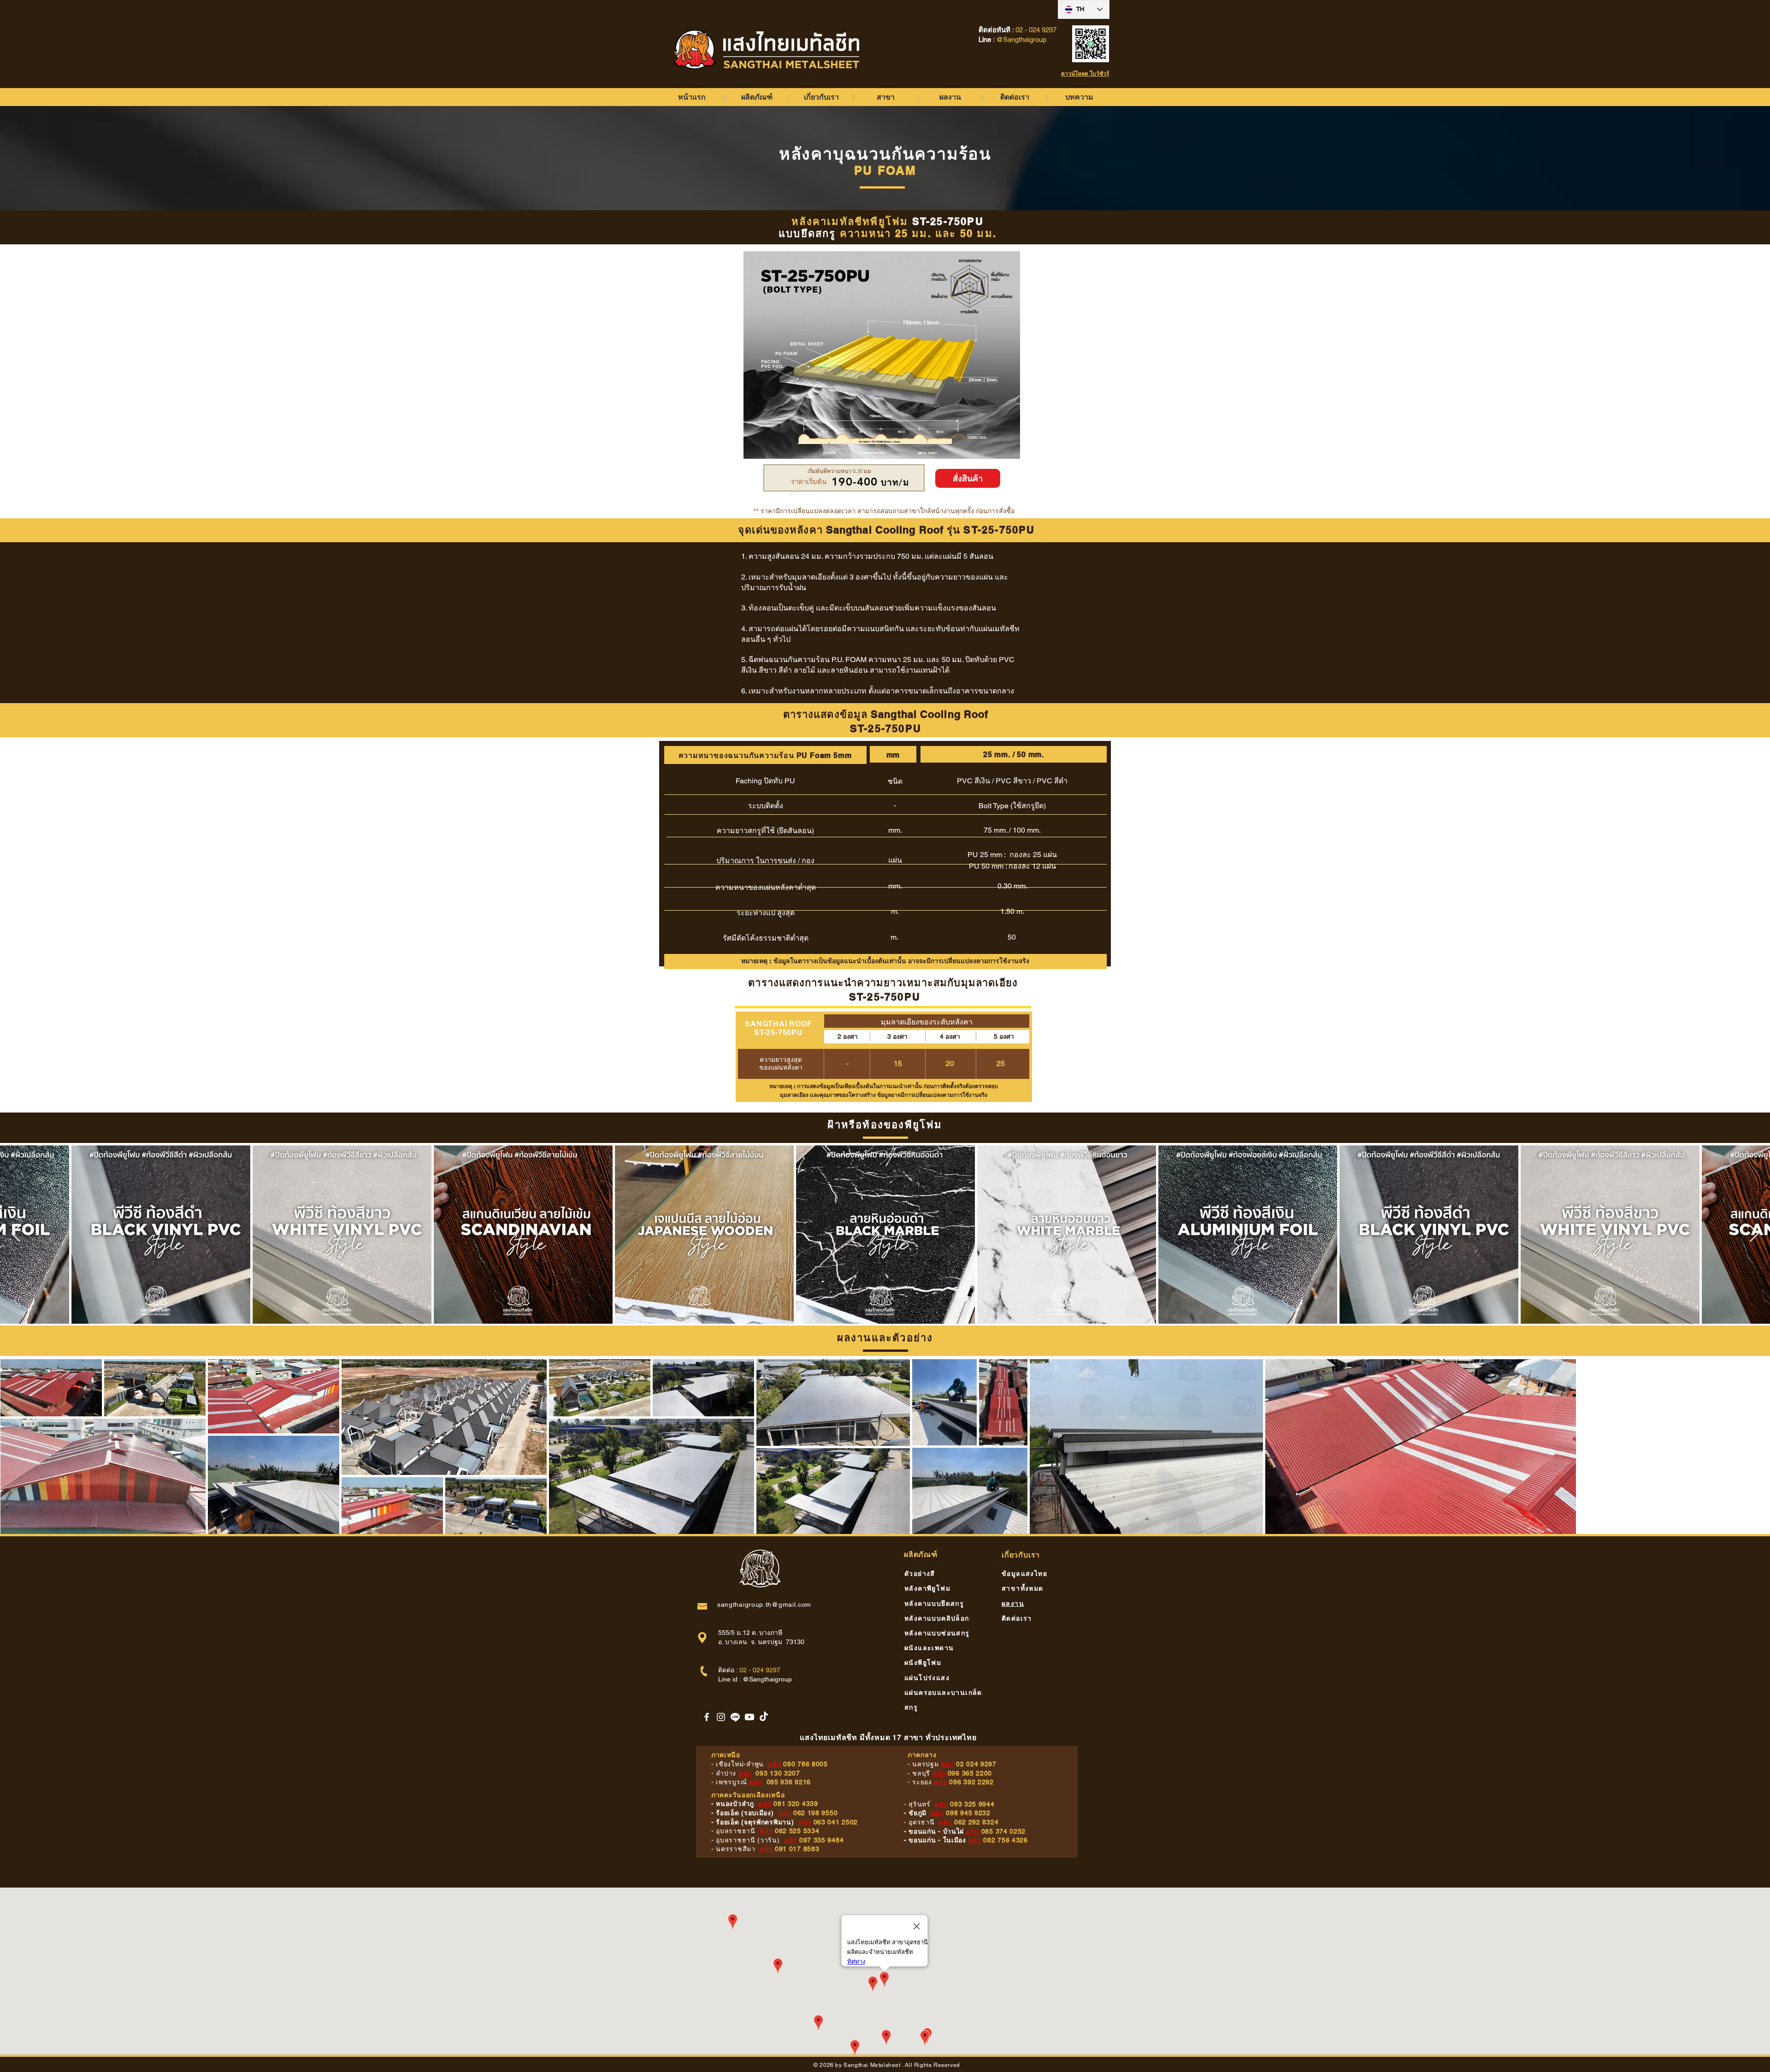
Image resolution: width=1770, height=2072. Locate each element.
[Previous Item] (16, 1234)
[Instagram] (721, 1717)
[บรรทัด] (735, 1717)
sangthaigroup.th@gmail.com (764, 1604)
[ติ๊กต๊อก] (764, 1717)
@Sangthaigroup (767, 1679)
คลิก (775, 1764)
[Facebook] (707, 1717)
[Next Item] (1754, 1234)
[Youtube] (749, 1717)
